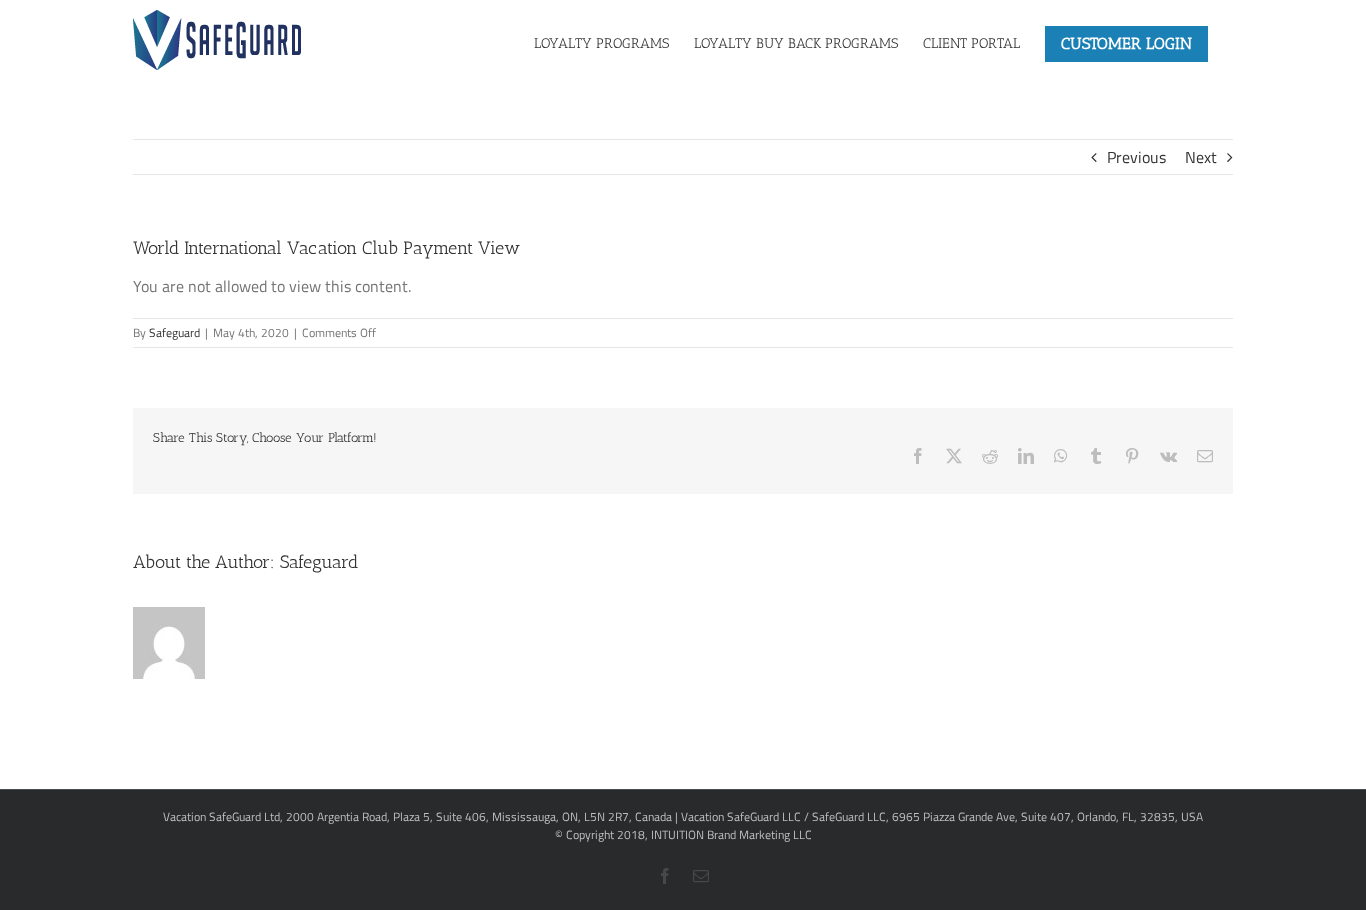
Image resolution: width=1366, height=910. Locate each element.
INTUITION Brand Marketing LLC (731, 834)
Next (1201, 157)
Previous (1136, 157)
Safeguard (174, 332)
